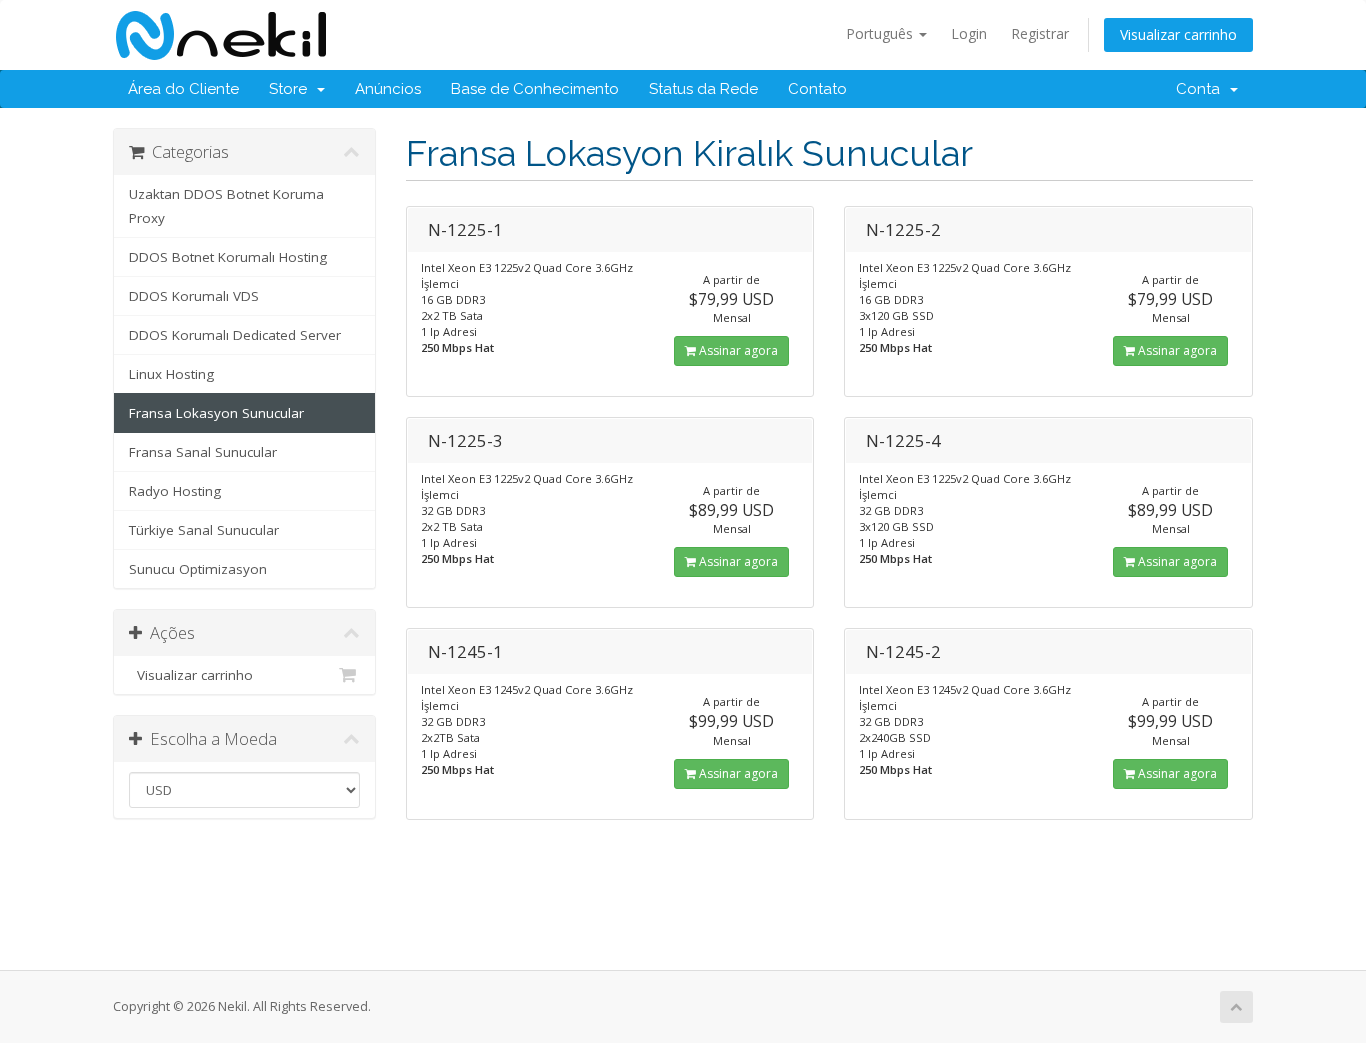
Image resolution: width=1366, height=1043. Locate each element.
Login (969, 33)
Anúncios (388, 89)
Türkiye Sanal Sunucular (204, 530)
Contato (817, 89)
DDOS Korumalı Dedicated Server (235, 335)
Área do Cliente (183, 89)
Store (292, 89)
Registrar (1040, 33)
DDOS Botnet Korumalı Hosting (228, 257)
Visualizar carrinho (1178, 34)
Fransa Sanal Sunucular (203, 452)
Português (881, 33)
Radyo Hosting (175, 491)
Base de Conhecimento (535, 89)
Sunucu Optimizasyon (198, 569)
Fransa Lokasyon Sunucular (216, 413)
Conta (1202, 89)
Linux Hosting (171, 374)
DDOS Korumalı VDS (194, 296)
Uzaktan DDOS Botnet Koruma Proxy (226, 206)
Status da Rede (703, 89)
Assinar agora (737, 350)
